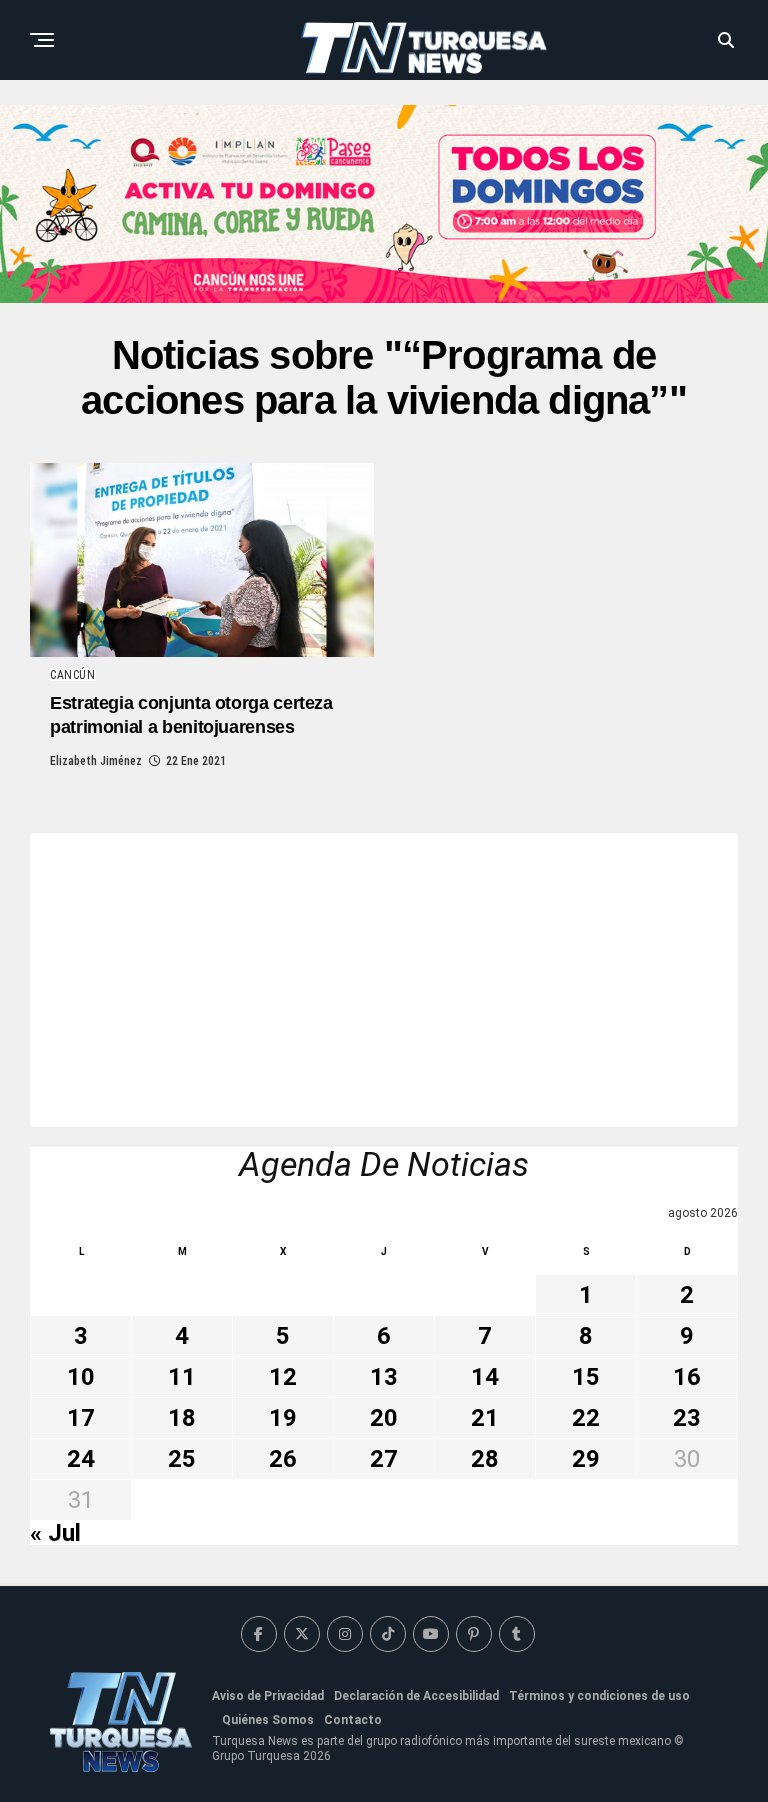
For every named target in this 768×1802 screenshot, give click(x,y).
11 (182, 1377)
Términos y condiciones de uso (599, 1696)
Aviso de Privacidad (268, 1696)
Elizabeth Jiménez (96, 761)
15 (586, 1377)
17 (81, 1418)
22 (586, 1418)
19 (283, 1418)
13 (384, 1377)
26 (283, 1459)
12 (283, 1377)
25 (182, 1459)
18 (182, 1418)
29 (586, 1459)
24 (81, 1459)
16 (687, 1377)
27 (384, 1459)
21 (485, 1418)
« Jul (55, 1533)
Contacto (353, 1720)
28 (485, 1459)
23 (687, 1418)
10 (81, 1377)
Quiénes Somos (268, 1720)
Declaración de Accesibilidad (416, 1696)
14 (485, 1377)
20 (384, 1418)
